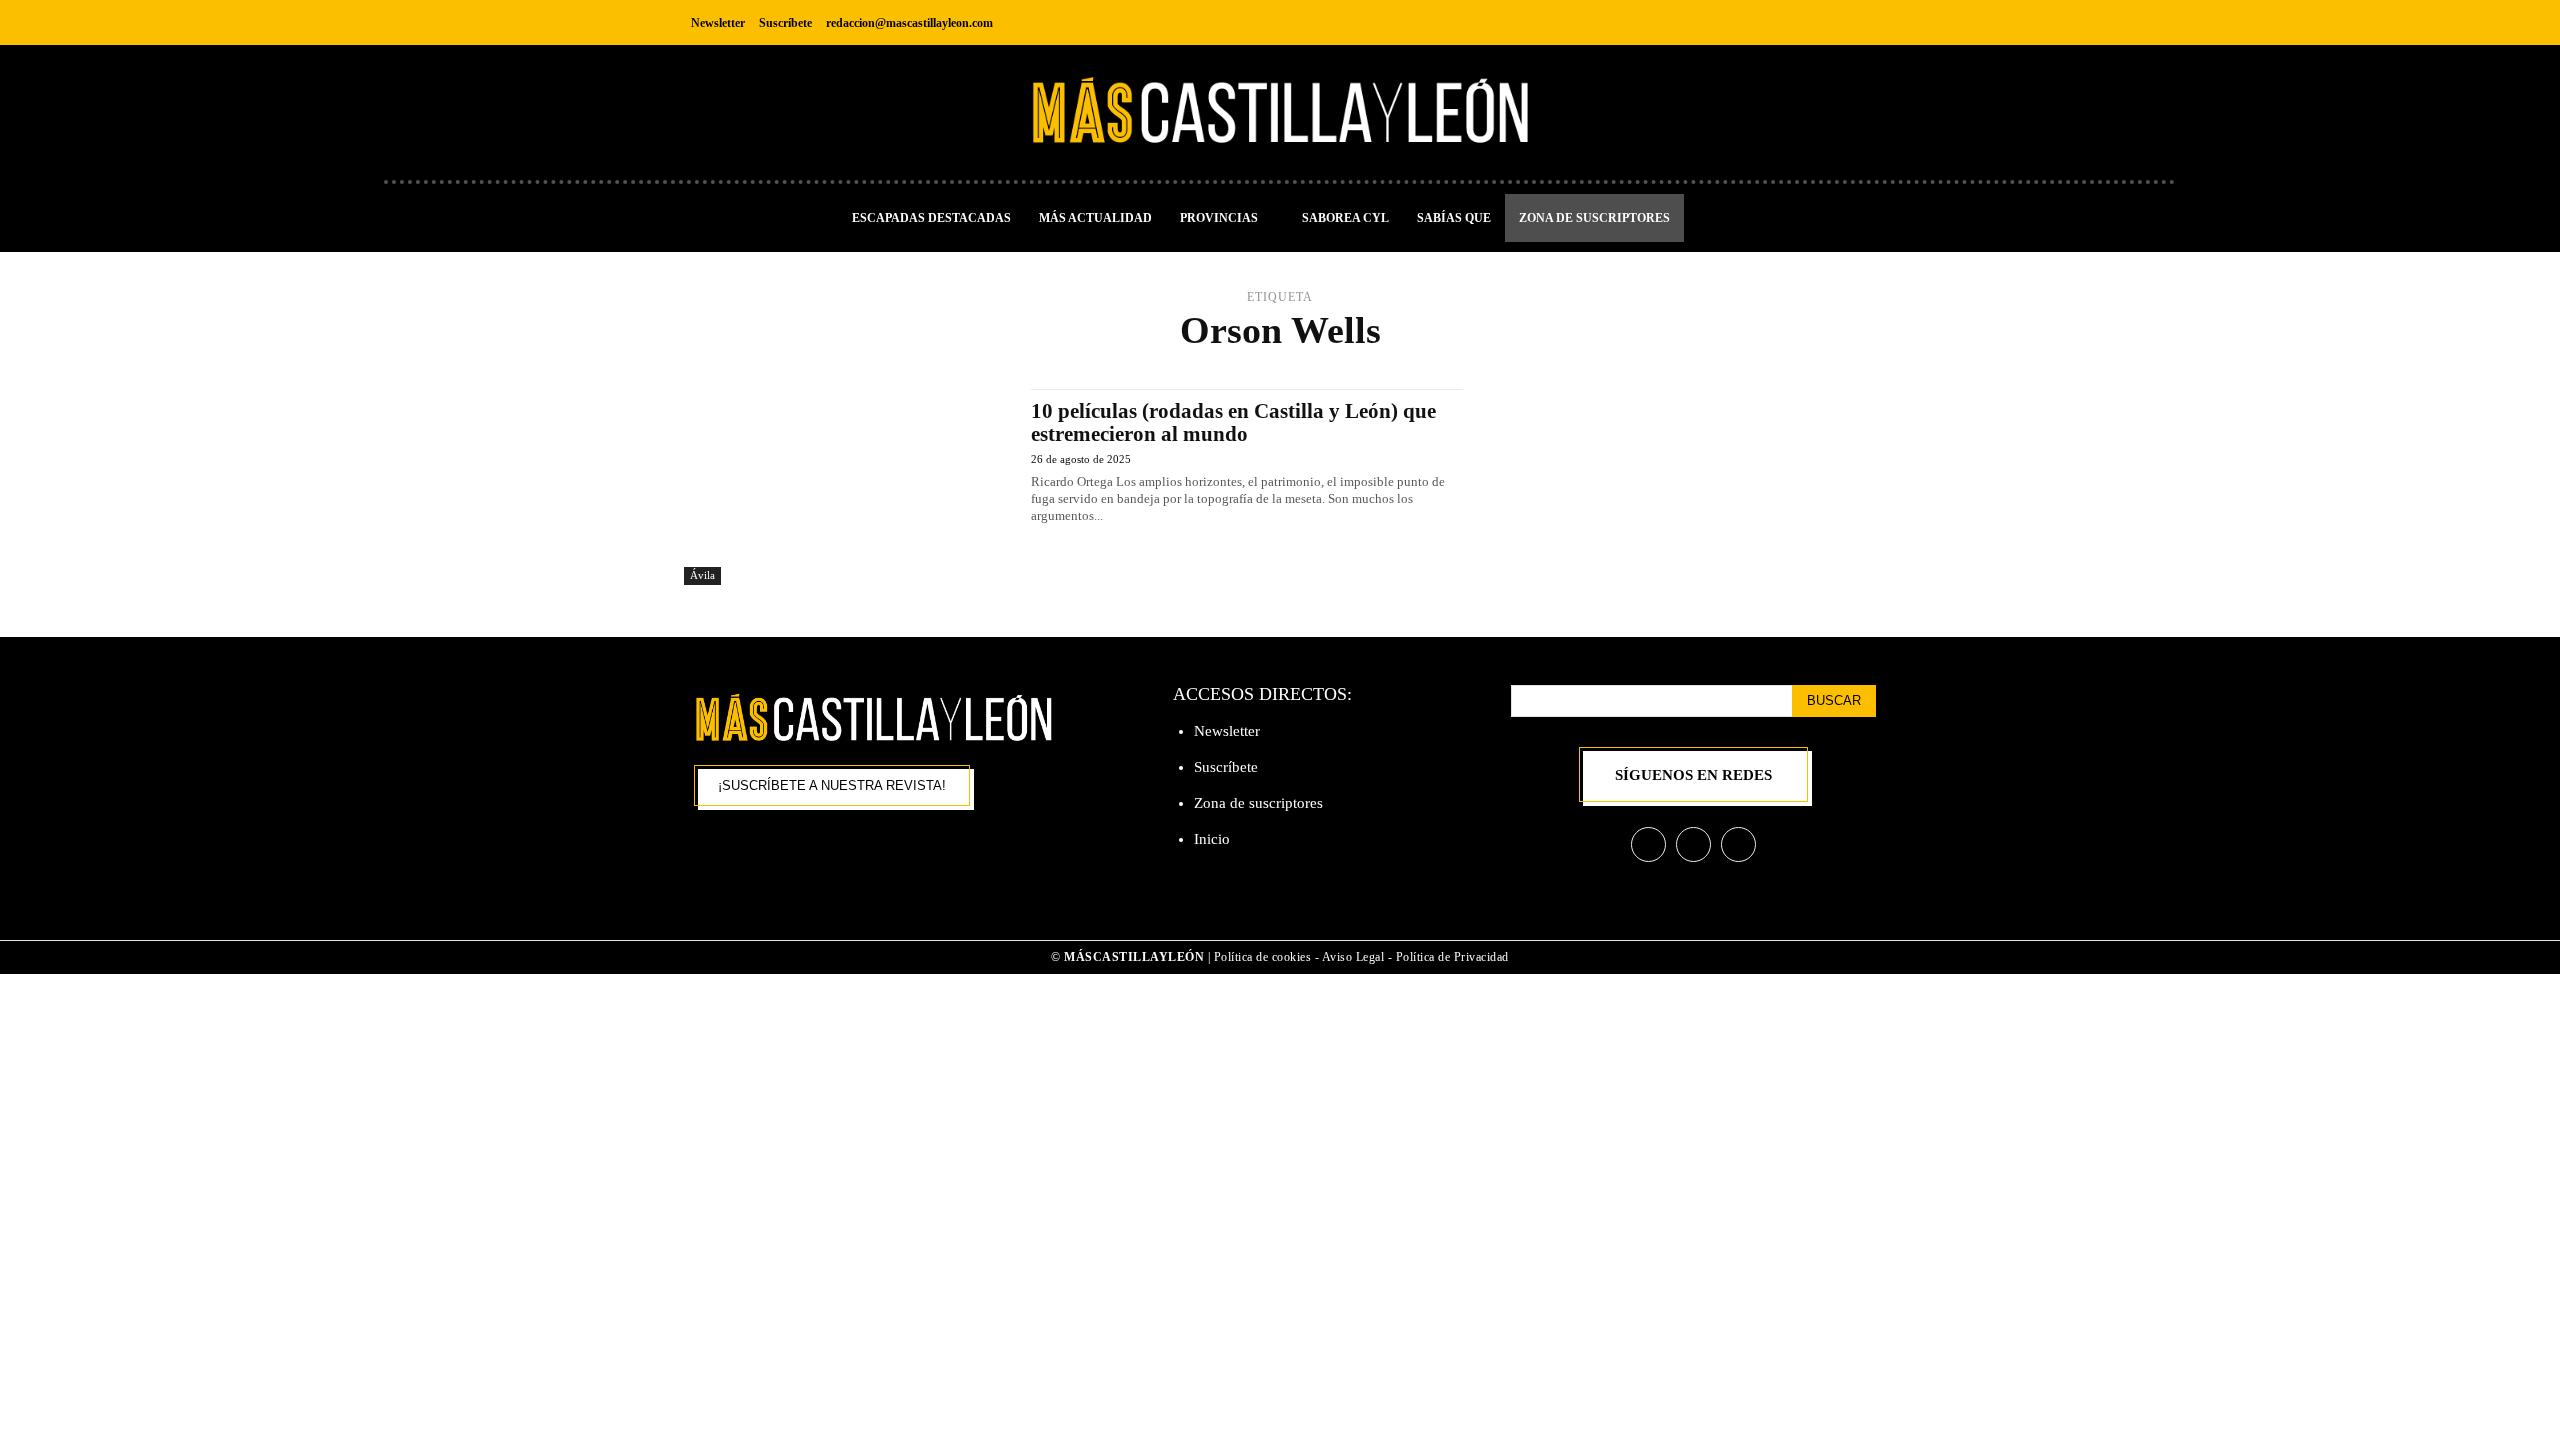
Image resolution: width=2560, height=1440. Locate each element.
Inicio (1212, 839)
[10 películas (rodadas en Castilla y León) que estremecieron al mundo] (847, 487)
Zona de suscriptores (1258, 803)
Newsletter (1227, 731)
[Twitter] (1858, 22)
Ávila (702, 575)
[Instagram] (1813, 22)
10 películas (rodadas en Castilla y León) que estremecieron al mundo (1233, 422)
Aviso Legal (1355, 957)
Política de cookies (1263, 957)
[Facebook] (1768, 22)
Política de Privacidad (1452, 957)
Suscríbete (1226, 767)
